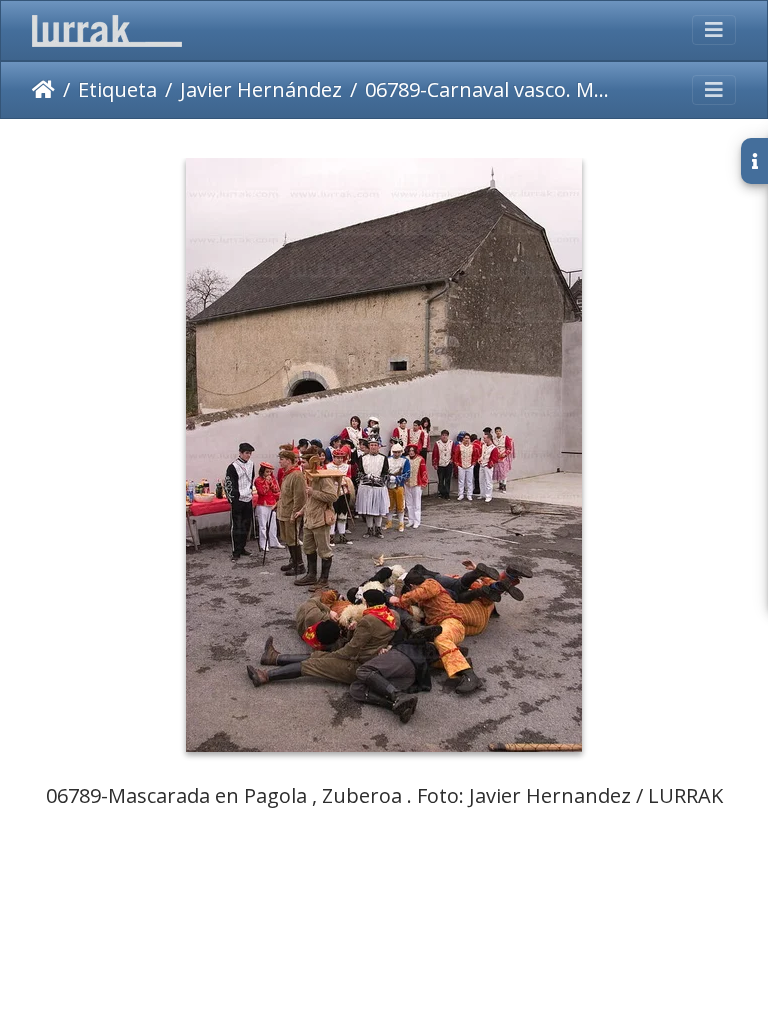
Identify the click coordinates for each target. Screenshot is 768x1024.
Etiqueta (117, 89)
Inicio (43, 90)
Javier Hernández (261, 89)
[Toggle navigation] (714, 30)
